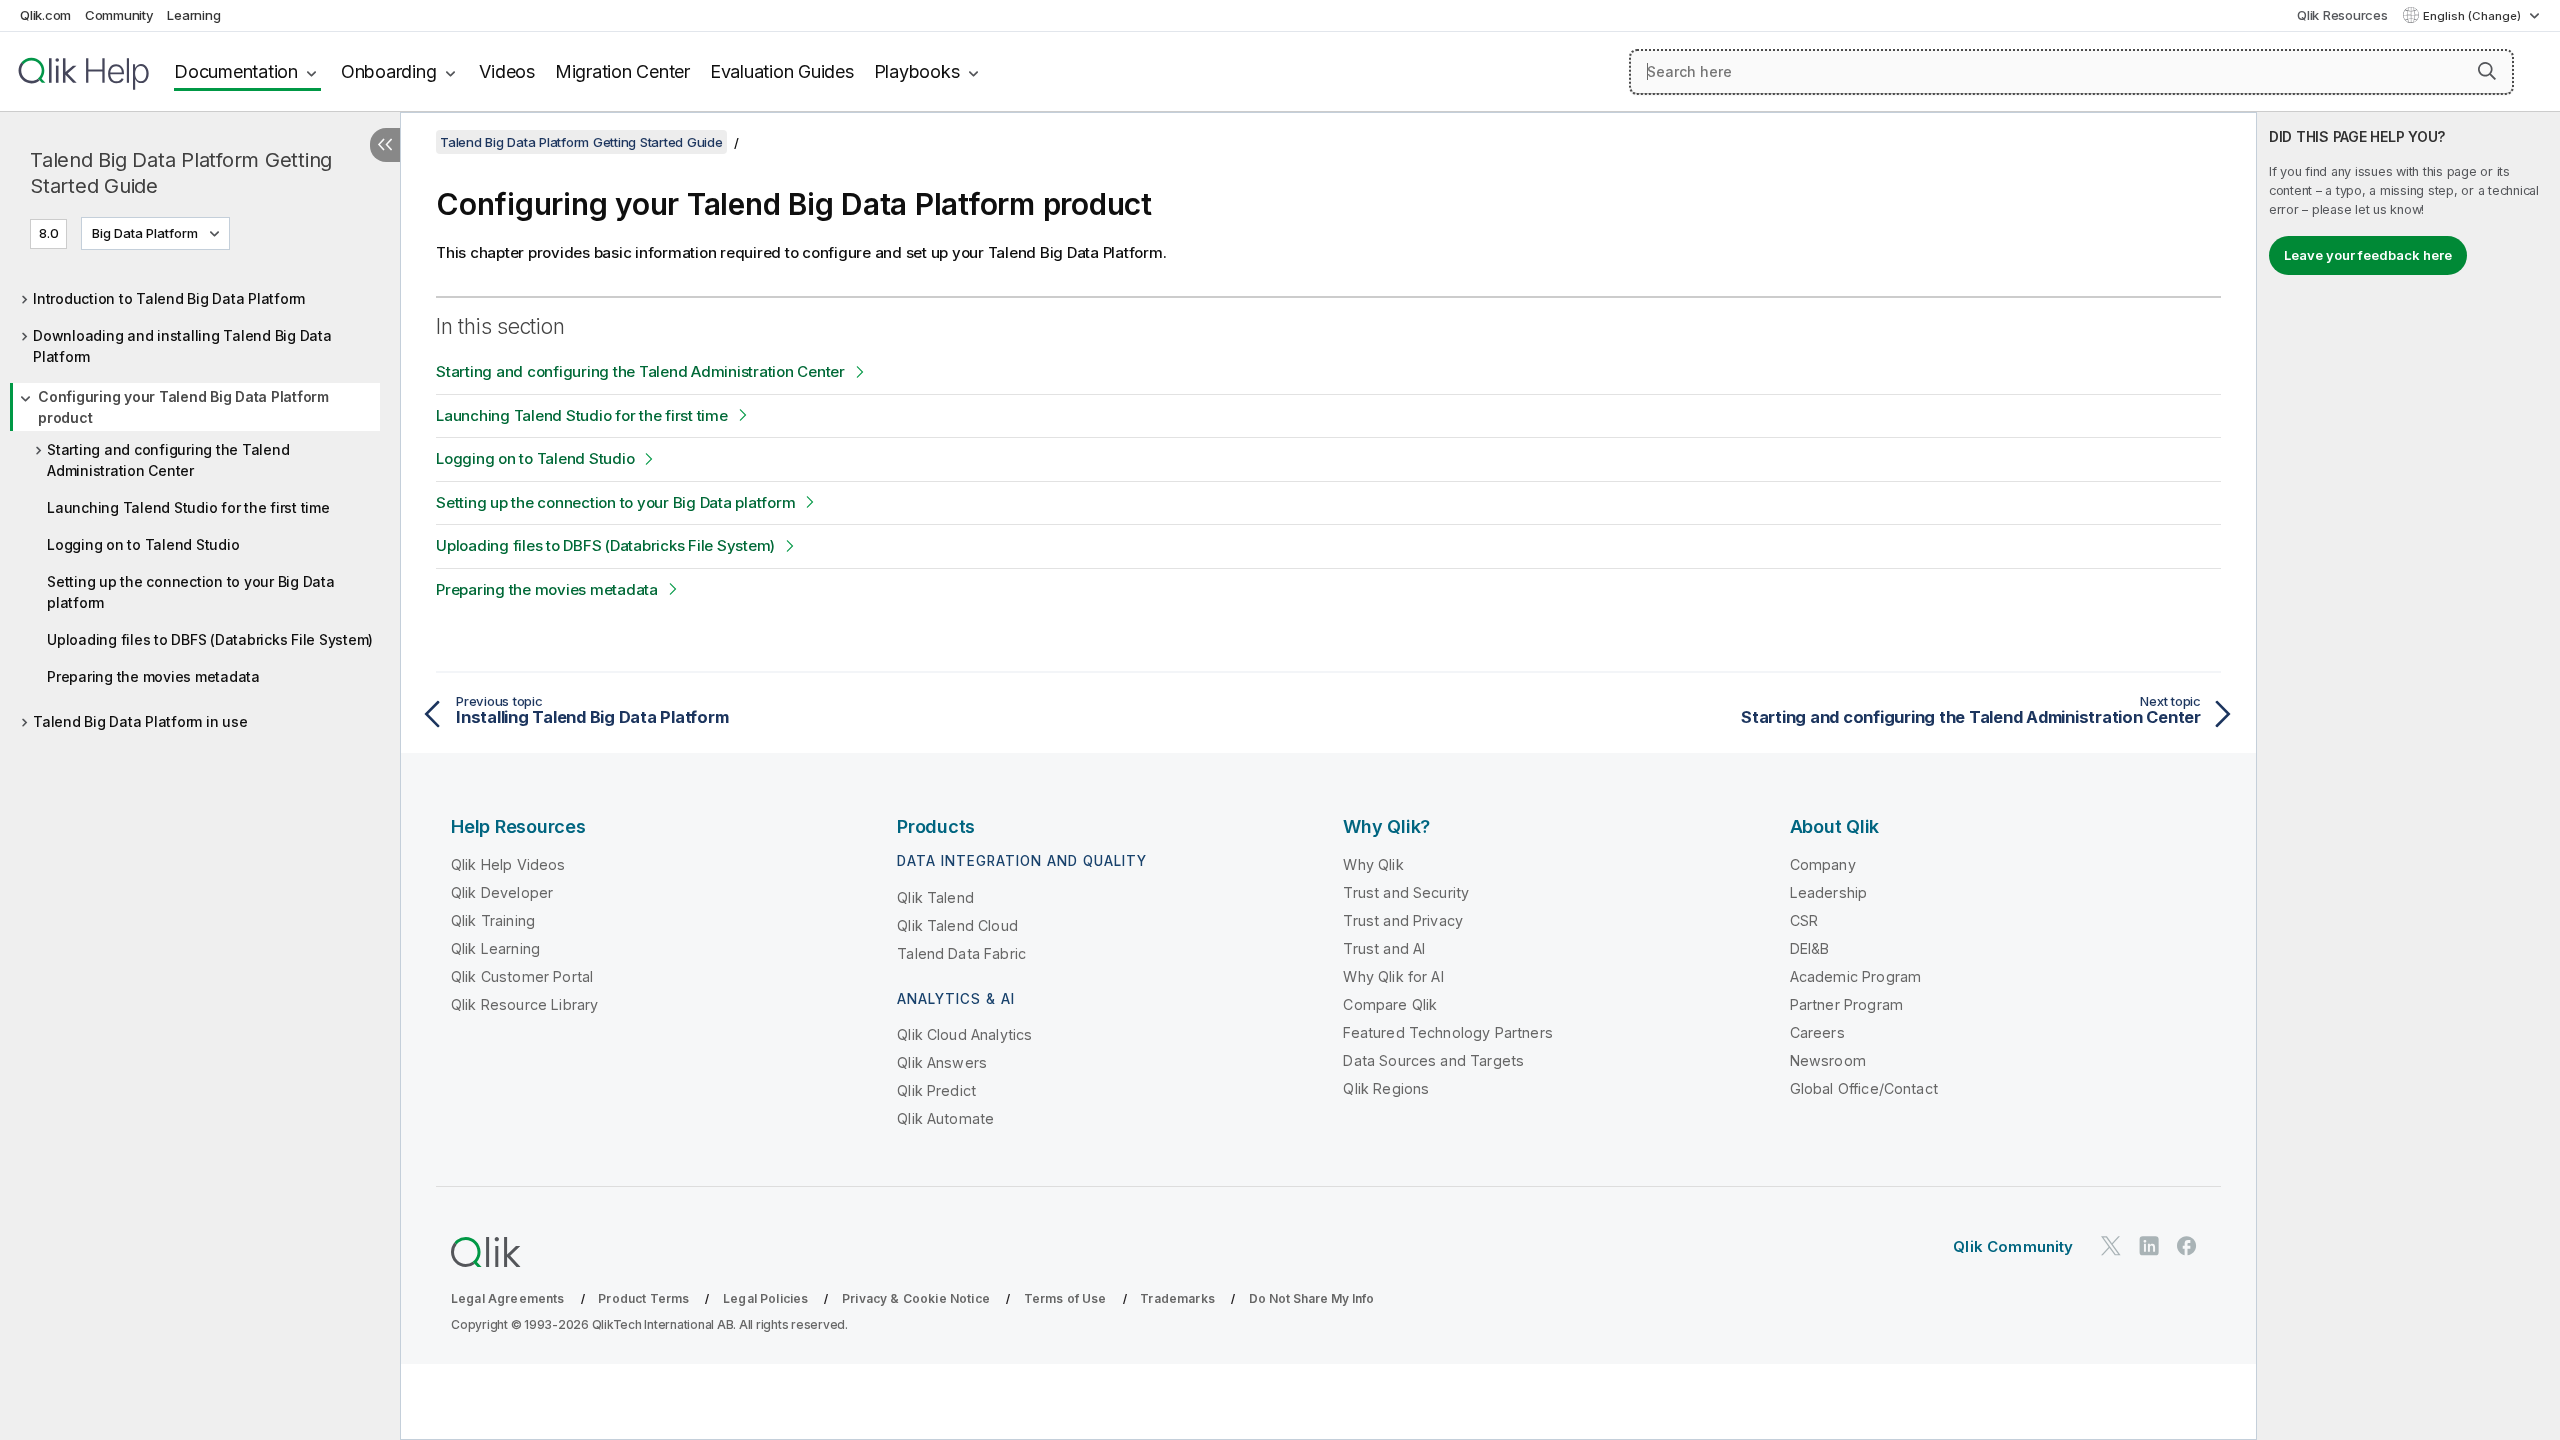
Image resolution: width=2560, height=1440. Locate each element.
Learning (193, 15)
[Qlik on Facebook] (2187, 1245)
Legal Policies (765, 1298)
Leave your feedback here (2368, 255)
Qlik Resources (2342, 15)
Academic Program (1856, 976)
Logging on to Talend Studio (143, 544)
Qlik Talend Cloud (957, 925)
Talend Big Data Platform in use (140, 721)
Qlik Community (2013, 1246)
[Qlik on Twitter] (2111, 1245)
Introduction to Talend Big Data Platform (169, 298)
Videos (507, 71)
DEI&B (1810, 948)
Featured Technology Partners (1447, 1032)
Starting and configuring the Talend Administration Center (168, 460)
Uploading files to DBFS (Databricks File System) (210, 639)
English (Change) (2473, 16)
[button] (2487, 71)
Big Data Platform (145, 233)
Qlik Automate (945, 1118)
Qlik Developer (502, 892)
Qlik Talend (935, 897)
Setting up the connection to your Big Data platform (191, 592)
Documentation (236, 71)
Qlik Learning (495, 948)
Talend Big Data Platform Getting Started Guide (181, 173)
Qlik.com (45, 15)
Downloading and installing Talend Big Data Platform (182, 346)
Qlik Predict (936, 1090)
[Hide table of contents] (385, 145)
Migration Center (622, 71)
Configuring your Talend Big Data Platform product (183, 407)
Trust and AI (1384, 948)
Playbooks (917, 71)
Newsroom (1828, 1060)
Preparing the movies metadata (153, 676)
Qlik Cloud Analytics (964, 1034)
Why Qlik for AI (1393, 976)
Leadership (1829, 892)
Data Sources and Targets (1433, 1060)
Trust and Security (1406, 892)
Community (119, 15)
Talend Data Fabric (961, 953)
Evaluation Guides (782, 71)
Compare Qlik (1390, 1004)
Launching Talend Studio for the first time (188, 507)
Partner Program (1846, 1004)
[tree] (200, 505)
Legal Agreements (508, 1298)
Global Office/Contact (1864, 1088)
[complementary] (2408, 776)
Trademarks (1177, 1298)
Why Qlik (1373, 864)
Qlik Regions (1386, 1088)
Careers (1817, 1032)
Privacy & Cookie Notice (916, 1298)
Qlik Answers (942, 1062)
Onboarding (389, 71)
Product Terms (643, 1298)
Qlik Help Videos (508, 864)
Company (1823, 864)
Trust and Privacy (1403, 920)
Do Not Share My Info (1311, 1298)
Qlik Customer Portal (522, 976)
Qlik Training (493, 920)
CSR (1804, 920)
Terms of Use (1065, 1298)
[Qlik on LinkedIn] (2149, 1245)
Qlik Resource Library (524, 1004)
